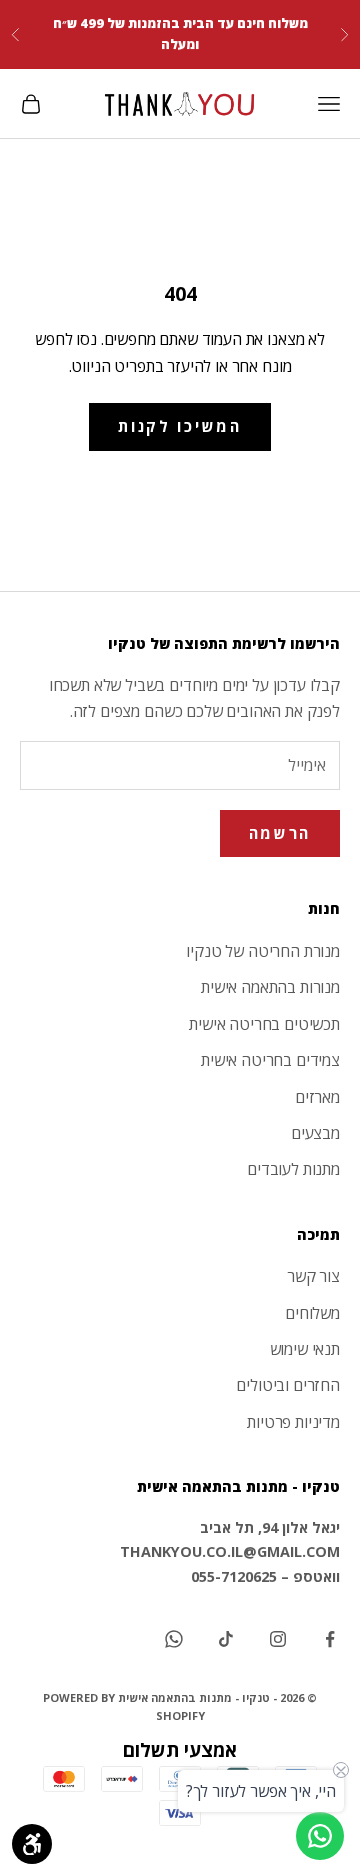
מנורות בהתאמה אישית (270, 987)
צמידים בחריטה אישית (270, 1060)
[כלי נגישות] (32, 1844)
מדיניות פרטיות (293, 1422)
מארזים (317, 1097)
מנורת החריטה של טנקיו (263, 951)
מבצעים (315, 1133)
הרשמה (280, 833)
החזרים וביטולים (288, 1385)
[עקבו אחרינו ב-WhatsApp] (174, 1639)
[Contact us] (320, 1836)
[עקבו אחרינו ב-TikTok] (226, 1639)
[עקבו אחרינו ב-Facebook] (330, 1639)
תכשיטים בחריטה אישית (264, 1024)
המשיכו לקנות (179, 426)
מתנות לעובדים (293, 1169)
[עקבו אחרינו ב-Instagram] (278, 1639)
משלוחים (312, 1313)
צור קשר (313, 1276)
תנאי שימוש (305, 1349)
